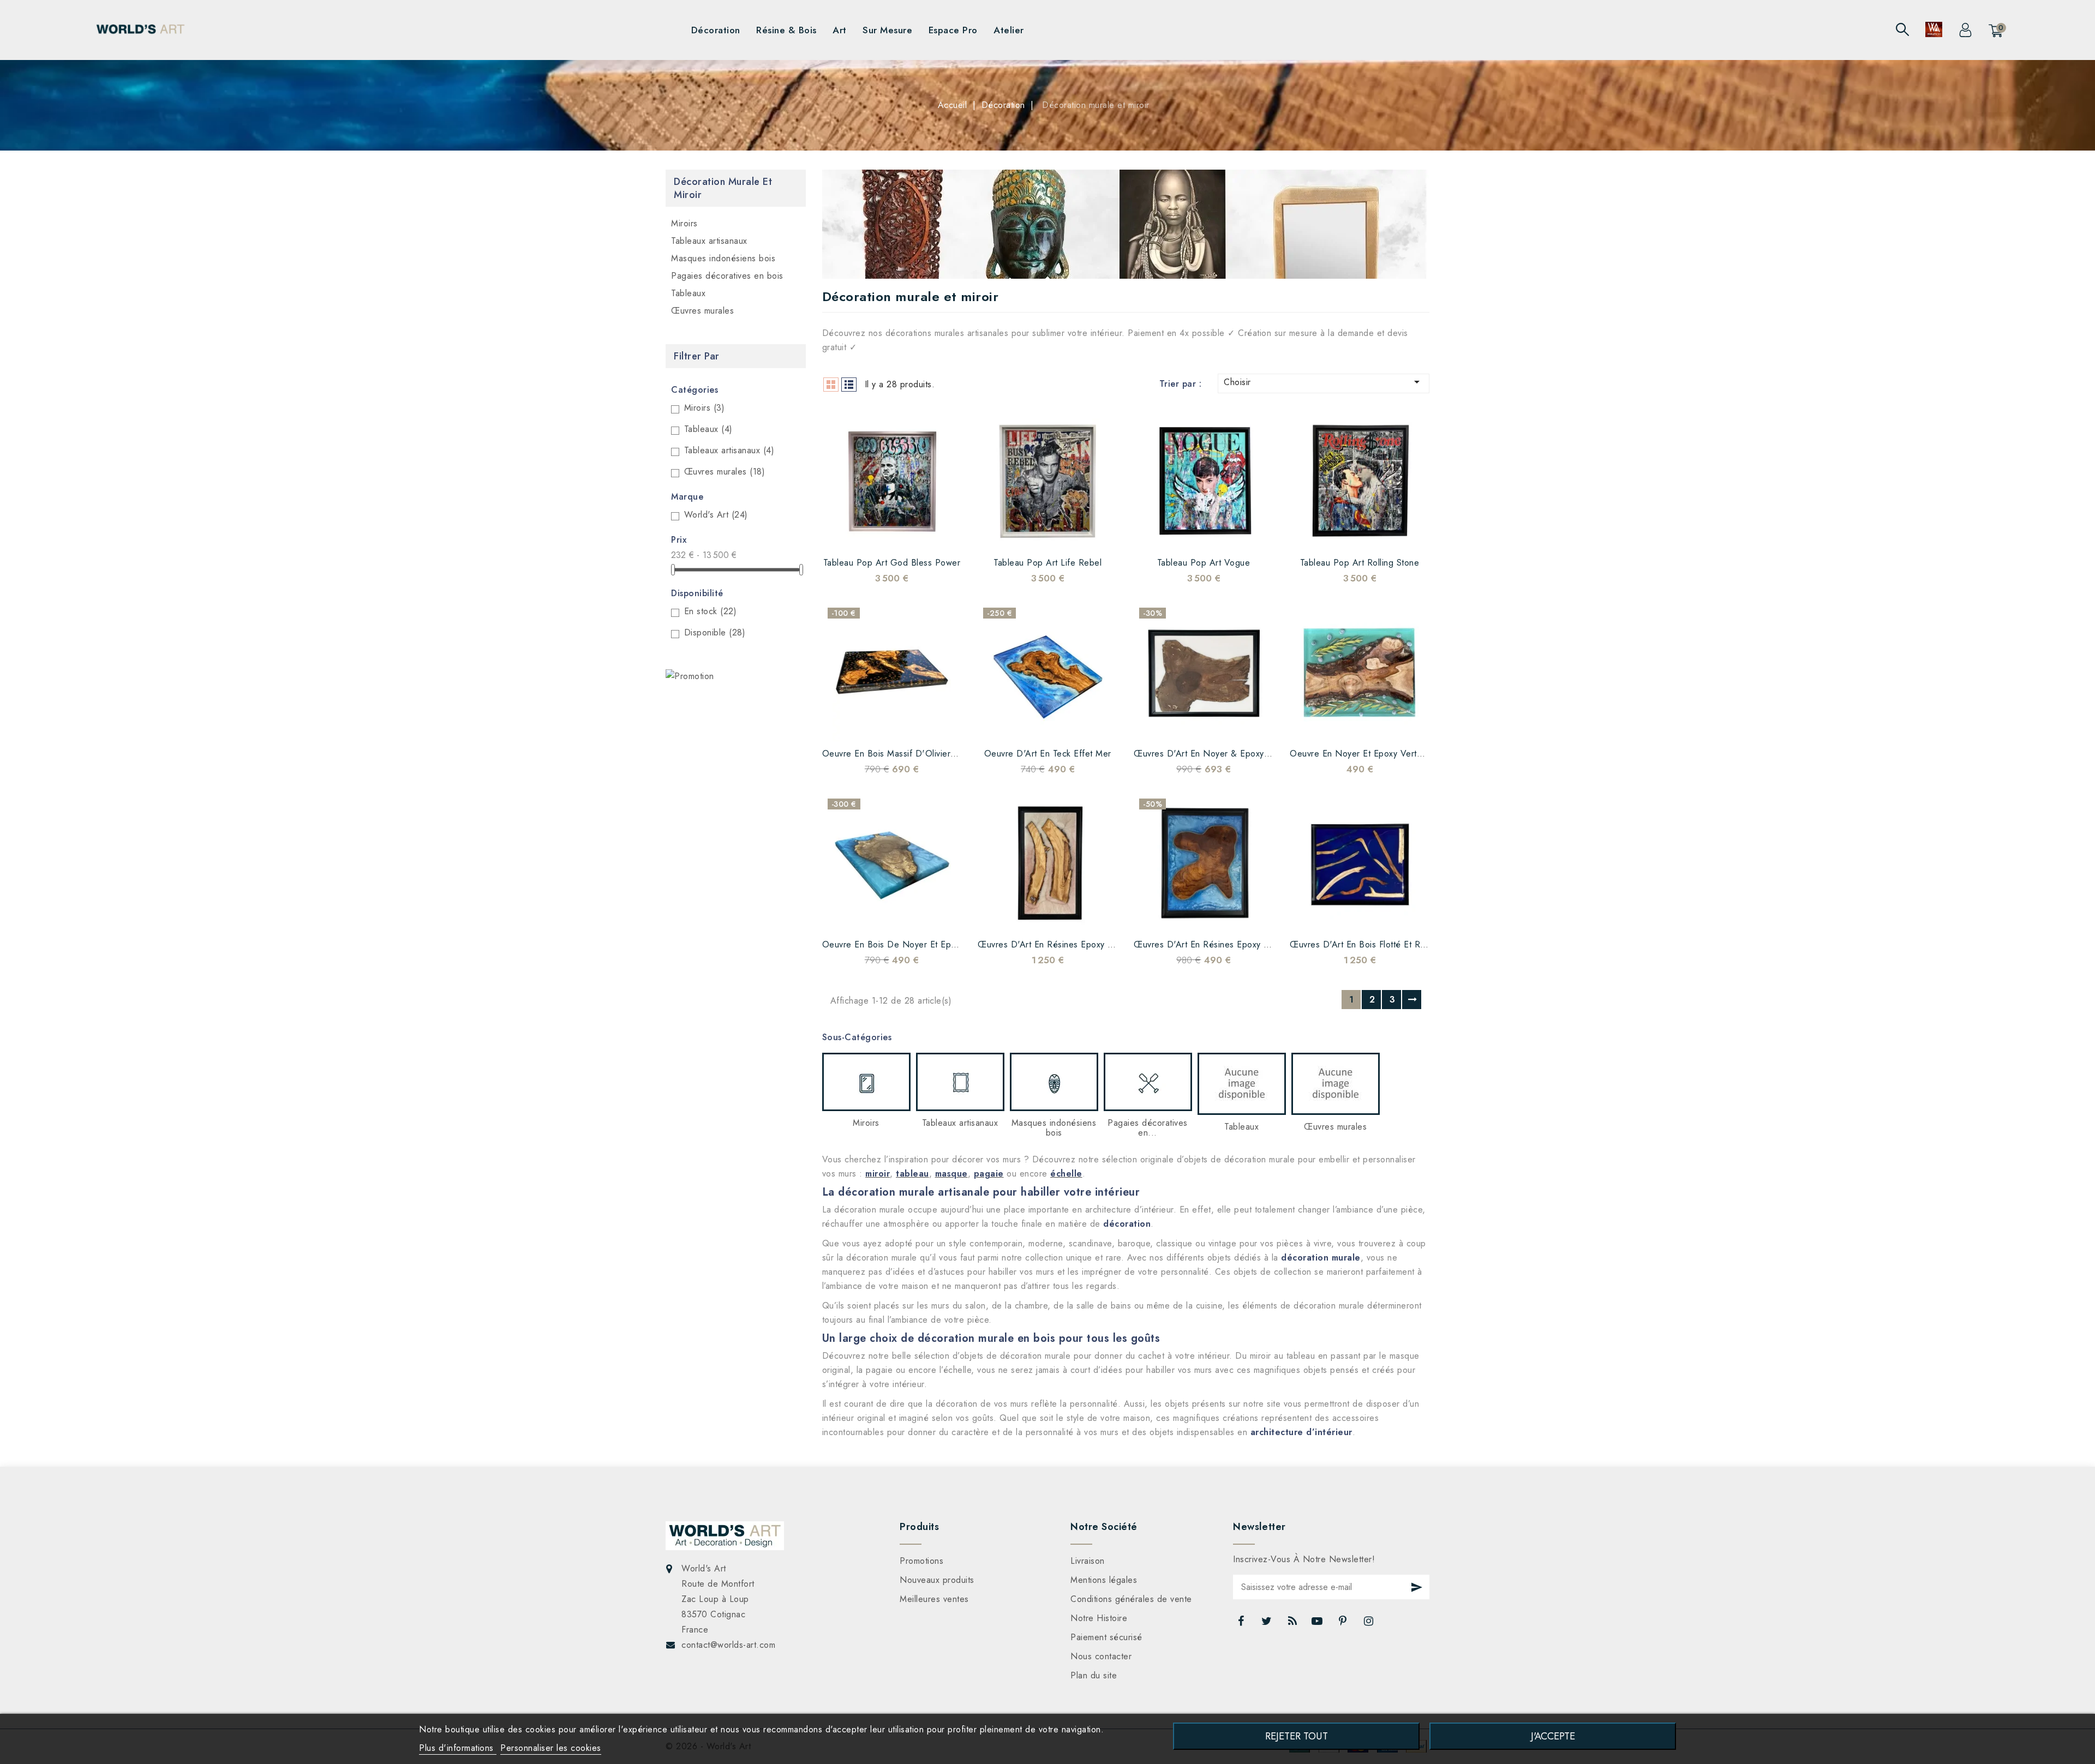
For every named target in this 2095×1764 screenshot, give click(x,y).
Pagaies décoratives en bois (727, 276)
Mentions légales (1104, 1580)
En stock (711, 611)
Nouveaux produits (937, 1580)
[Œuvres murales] (1336, 1084)
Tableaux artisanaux (709, 241)
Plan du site (1094, 1675)
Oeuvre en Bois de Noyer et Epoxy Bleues (908, 944)
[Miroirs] (866, 1082)
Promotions (921, 1561)
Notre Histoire (1099, 1618)
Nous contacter (1101, 1656)
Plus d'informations (458, 1748)
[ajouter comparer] (878, 534)
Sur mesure (887, 30)
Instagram (1370, 1624)
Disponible (715, 632)
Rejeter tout (1297, 1736)
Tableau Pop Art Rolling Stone (1360, 563)
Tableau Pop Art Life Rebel (1047, 563)
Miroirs (684, 223)
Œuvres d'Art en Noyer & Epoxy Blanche (1216, 754)
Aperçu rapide (906, 534)
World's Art (716, 515)
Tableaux (688, 293)
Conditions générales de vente (1131, 1599)
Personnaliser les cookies (551, 1748)
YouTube (1318, 1624)
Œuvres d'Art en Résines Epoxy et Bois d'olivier (1074, 944)
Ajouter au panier (933, 534)
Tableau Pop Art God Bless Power (892, 563)
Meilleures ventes (934, 1599)
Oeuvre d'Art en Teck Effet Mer (1048, 754)
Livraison (1088, 1561)
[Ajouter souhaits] (851, 534)
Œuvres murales (702, 311)
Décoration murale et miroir (723, 188)
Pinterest (1344, 1624)
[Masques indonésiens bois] (1054, 1082)
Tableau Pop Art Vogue (1204, 563)
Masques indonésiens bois (723, 258)
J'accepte (1553, 1736)
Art (840, 30)
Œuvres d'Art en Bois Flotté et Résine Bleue (1378, 944)
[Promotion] (690, 676)
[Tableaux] (1242, 1084)
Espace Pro (953, 30)
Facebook (1242, 1624)
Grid (831, 385)
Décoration (716, 30)
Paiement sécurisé (1106, 1637)
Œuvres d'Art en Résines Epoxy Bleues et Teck (1228, 944)
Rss (1293, 1624)
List (849, 385)
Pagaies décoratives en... (1148, 1128)
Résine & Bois (786, 30)
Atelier (1009, 30)
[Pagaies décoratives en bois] (1148, 1082)
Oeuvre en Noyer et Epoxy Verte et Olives (1375, 754)
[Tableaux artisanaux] (960, 1082)
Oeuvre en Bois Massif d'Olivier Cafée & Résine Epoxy (933, 754)
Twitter (1268, 1624)
